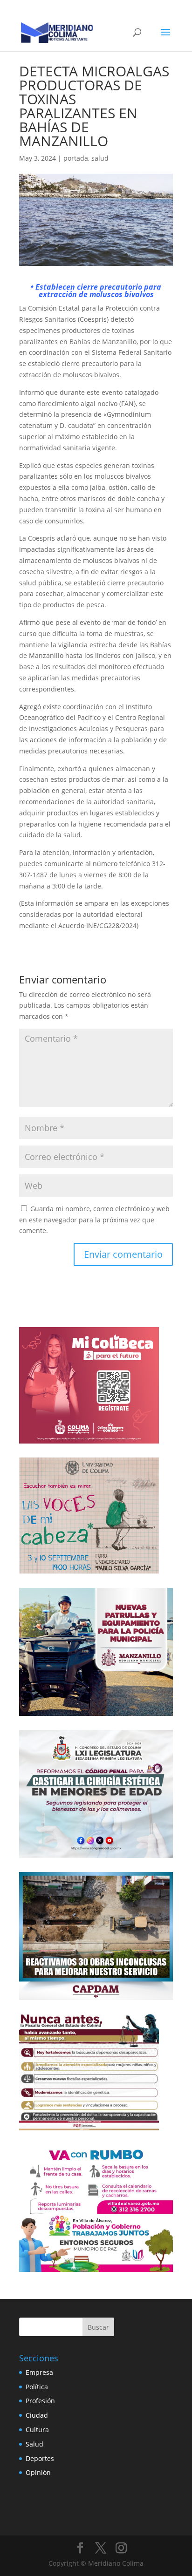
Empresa (39, 2372)
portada (76, 158)
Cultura (37, 2430)
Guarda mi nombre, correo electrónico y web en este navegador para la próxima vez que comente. (94, 1220)
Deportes (40, 2458)
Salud (34, 2444)
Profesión (40, 2401)
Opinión (38, 2472)
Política (37, 2387)
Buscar (98, 2327)
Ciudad (37, 2415)
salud (100, 158)
